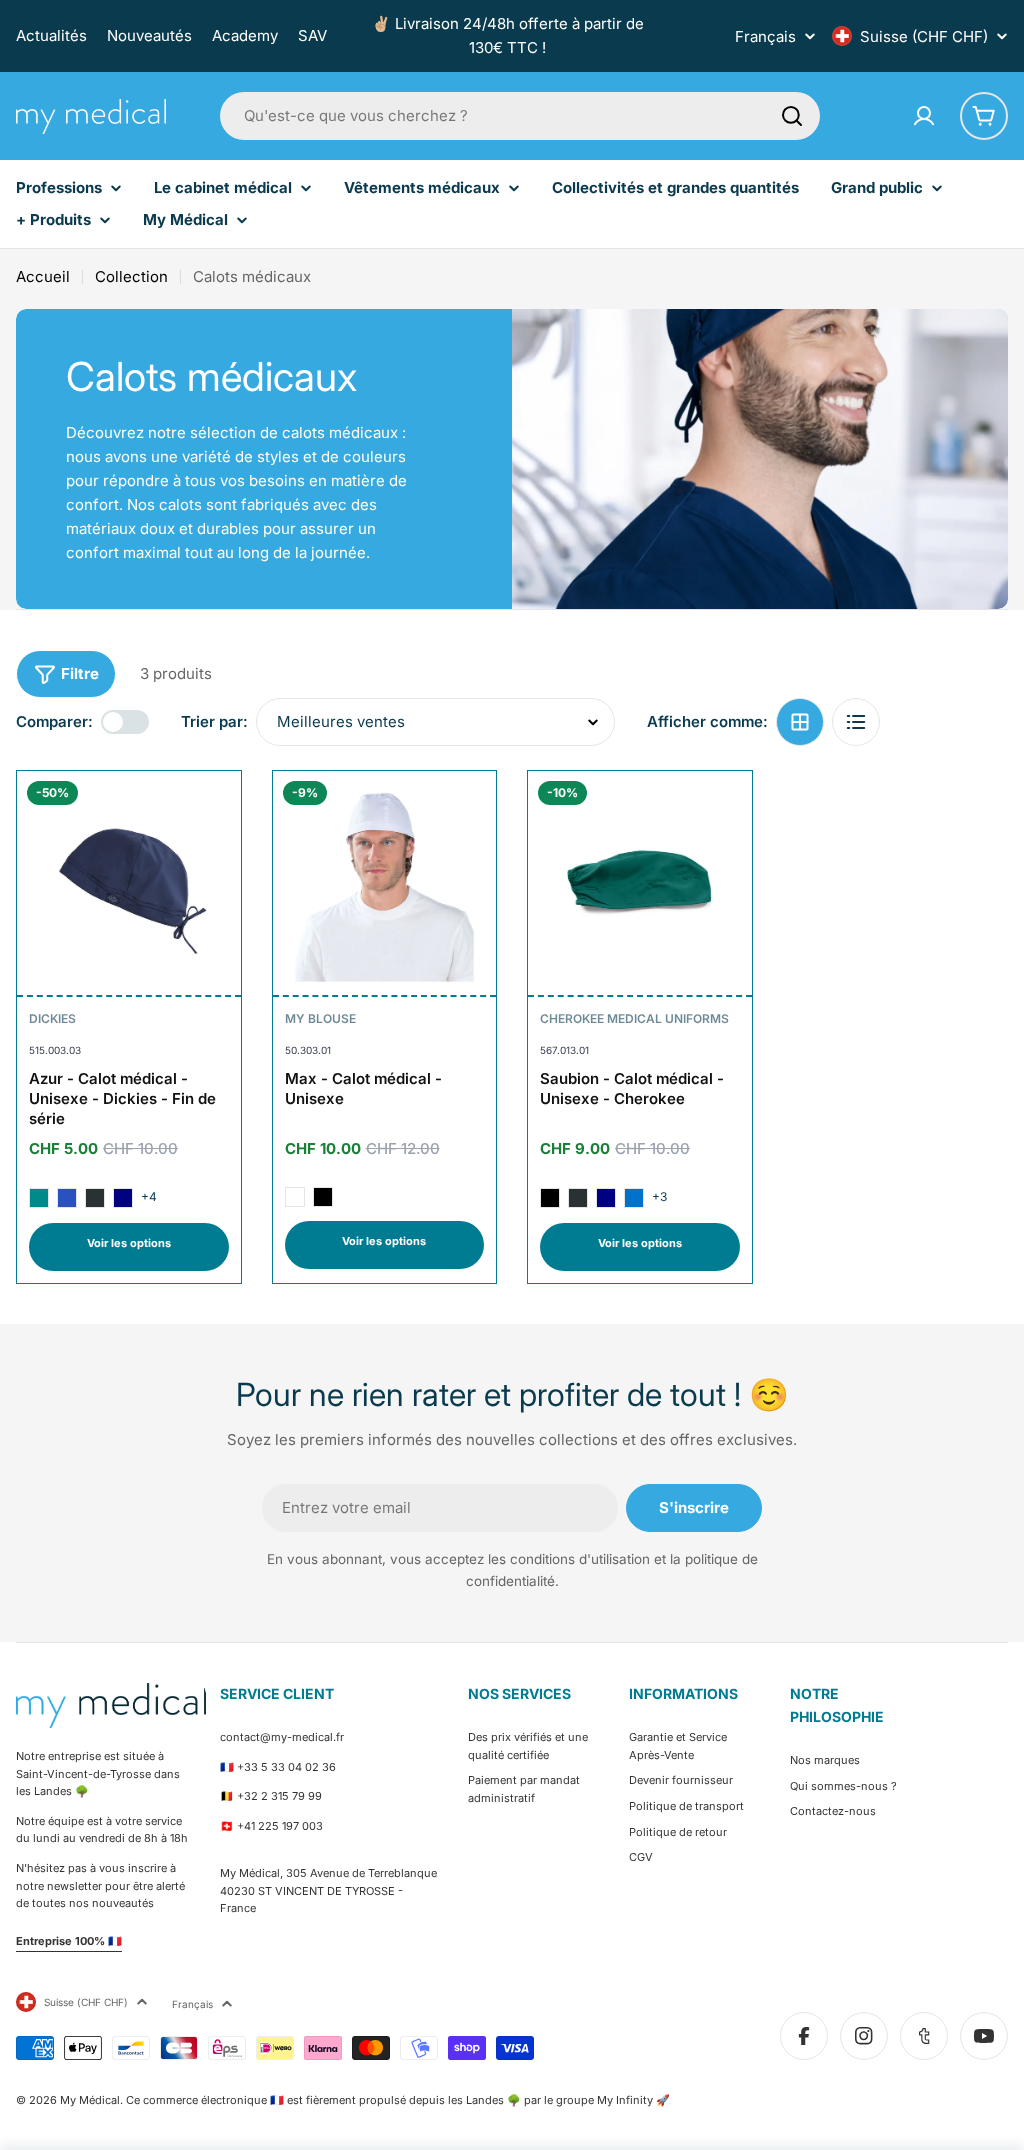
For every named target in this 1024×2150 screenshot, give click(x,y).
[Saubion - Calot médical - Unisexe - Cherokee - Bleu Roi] (634, 1198)
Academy (245, 35)
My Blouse (320, 1018)
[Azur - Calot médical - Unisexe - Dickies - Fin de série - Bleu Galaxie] (67, 1198)
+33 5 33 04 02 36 (286, 1767)
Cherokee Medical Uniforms (634, 1018)
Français (765, 36)
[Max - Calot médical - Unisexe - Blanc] (295, 1197)
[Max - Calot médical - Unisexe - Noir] (323, 1197)
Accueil (43, 276)
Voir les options (129, 1243)
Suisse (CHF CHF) (924, 36)
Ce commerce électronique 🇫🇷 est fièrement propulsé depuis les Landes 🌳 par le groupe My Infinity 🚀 (398, 2100)
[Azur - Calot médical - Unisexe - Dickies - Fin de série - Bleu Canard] (39, 1198)
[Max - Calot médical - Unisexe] (385, 883)
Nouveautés (149, 35)
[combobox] (520, 116)
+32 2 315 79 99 (279, 1796)
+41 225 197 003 (280, 1826)
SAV (312, 35)
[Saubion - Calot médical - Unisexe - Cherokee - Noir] (550, 1198)
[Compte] (924, 116)
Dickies (52, 1018)
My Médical (90, 2100)
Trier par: (214, 721)
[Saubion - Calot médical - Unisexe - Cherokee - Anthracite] (578, 1198)
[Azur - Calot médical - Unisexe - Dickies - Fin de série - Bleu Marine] (123, 1198)
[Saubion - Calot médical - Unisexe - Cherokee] (640, 883)
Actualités (51, 35)
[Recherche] (792, 116)
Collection (131, 276)
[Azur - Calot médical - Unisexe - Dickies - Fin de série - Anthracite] (95, 1198)
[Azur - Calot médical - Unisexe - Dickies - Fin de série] (129, 883)
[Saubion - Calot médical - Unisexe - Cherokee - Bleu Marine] (606, 1198)
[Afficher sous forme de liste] (856, 722)
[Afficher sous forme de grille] (800, 722)
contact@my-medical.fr (282, 1737)
